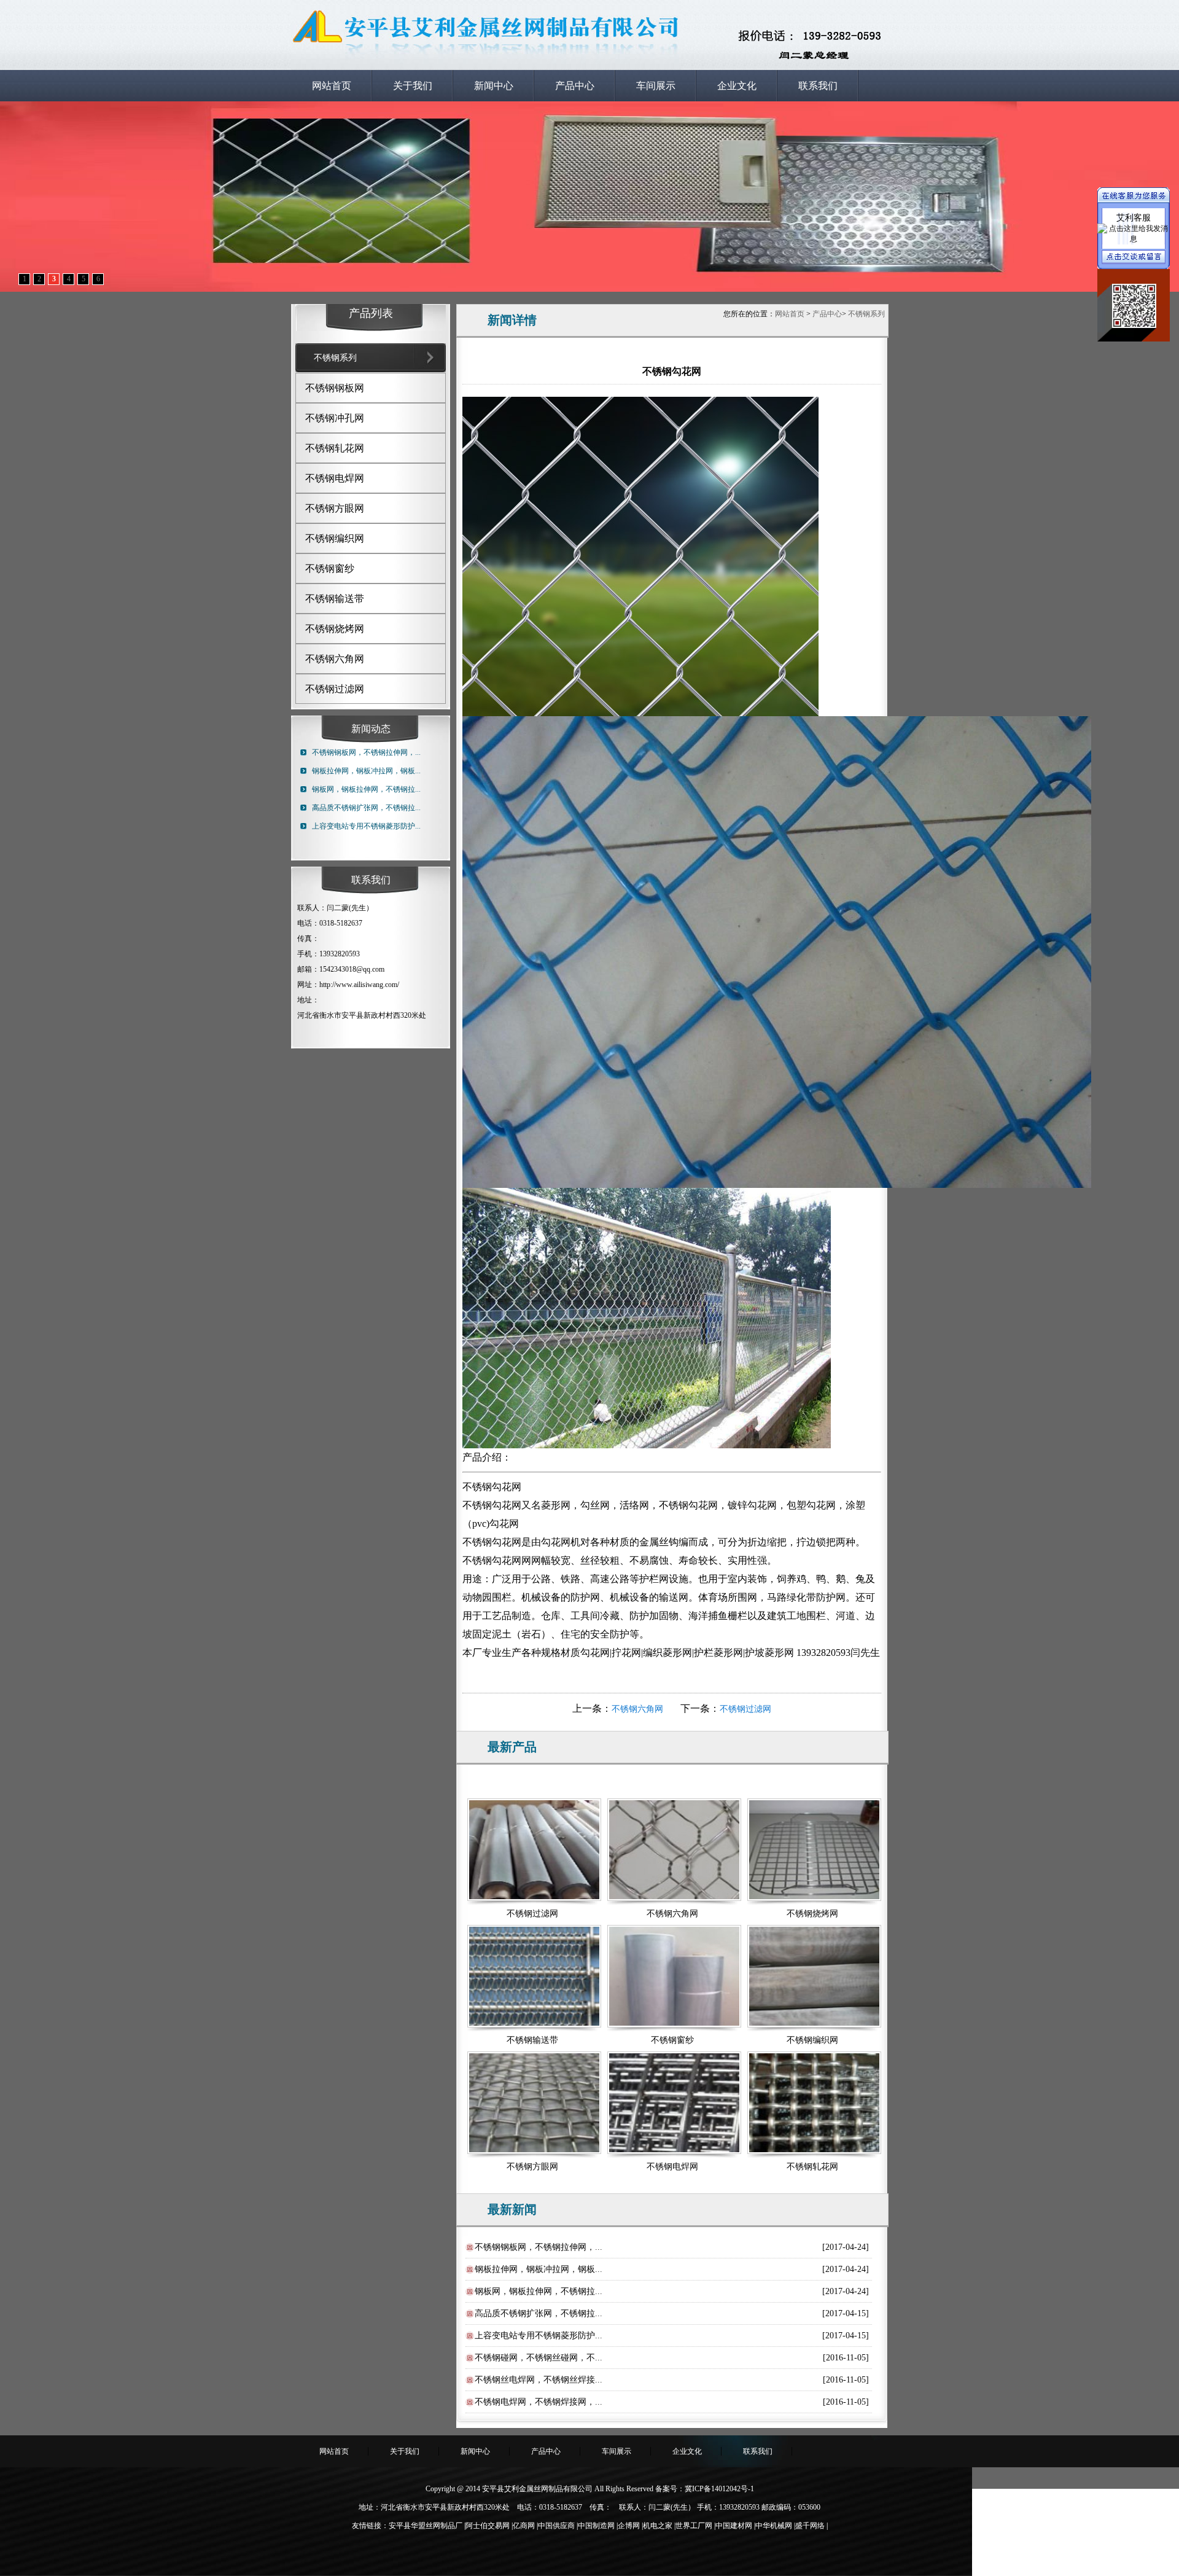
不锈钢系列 (866, 314)
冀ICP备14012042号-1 (719, 2489)
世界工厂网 (694, 2526)
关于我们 (413, 86)
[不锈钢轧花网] (812, 2105)
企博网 (629, 2526)
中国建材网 (734, 2526)
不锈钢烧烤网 (335, 629)
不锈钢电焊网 (335, 478)
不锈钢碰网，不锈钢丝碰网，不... (539, 2358)
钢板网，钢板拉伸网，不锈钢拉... (366, 789)
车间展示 (656, 86)
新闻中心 (494, 86)
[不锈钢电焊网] (672, 2105)
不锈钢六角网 (335, 659)
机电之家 (658, 2526)
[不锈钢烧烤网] (812, 1852)
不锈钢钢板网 (335, 388)
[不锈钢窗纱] (672, 1978)
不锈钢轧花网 (335, 448)
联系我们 (818, 86)
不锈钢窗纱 (330, 568)
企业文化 (737, 86)
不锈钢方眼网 (335, 508)
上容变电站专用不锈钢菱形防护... (366, 826)
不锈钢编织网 (335, 538)
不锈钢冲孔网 (335, 418)
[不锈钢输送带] (532, 1978)
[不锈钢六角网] (672, 1852)
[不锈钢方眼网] (532, 2105)
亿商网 (524, 2526)
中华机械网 (774, 2526)
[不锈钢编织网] (812, 1978)
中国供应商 (556, 2526)
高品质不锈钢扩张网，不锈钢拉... (366, 808)
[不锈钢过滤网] (532, 1852)
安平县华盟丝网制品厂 (426, 2526)
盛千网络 (810, 2526)
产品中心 (575, 86)
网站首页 (332, 86)
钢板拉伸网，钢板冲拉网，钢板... (366, 771)
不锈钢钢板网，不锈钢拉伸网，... (366, 752)
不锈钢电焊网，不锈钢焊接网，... (539, 2402)
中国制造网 (596, 2526)
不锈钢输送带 (335, 599)
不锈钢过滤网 (335, 689)
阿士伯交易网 (488, 2526)
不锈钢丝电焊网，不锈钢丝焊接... (539, 2380)
